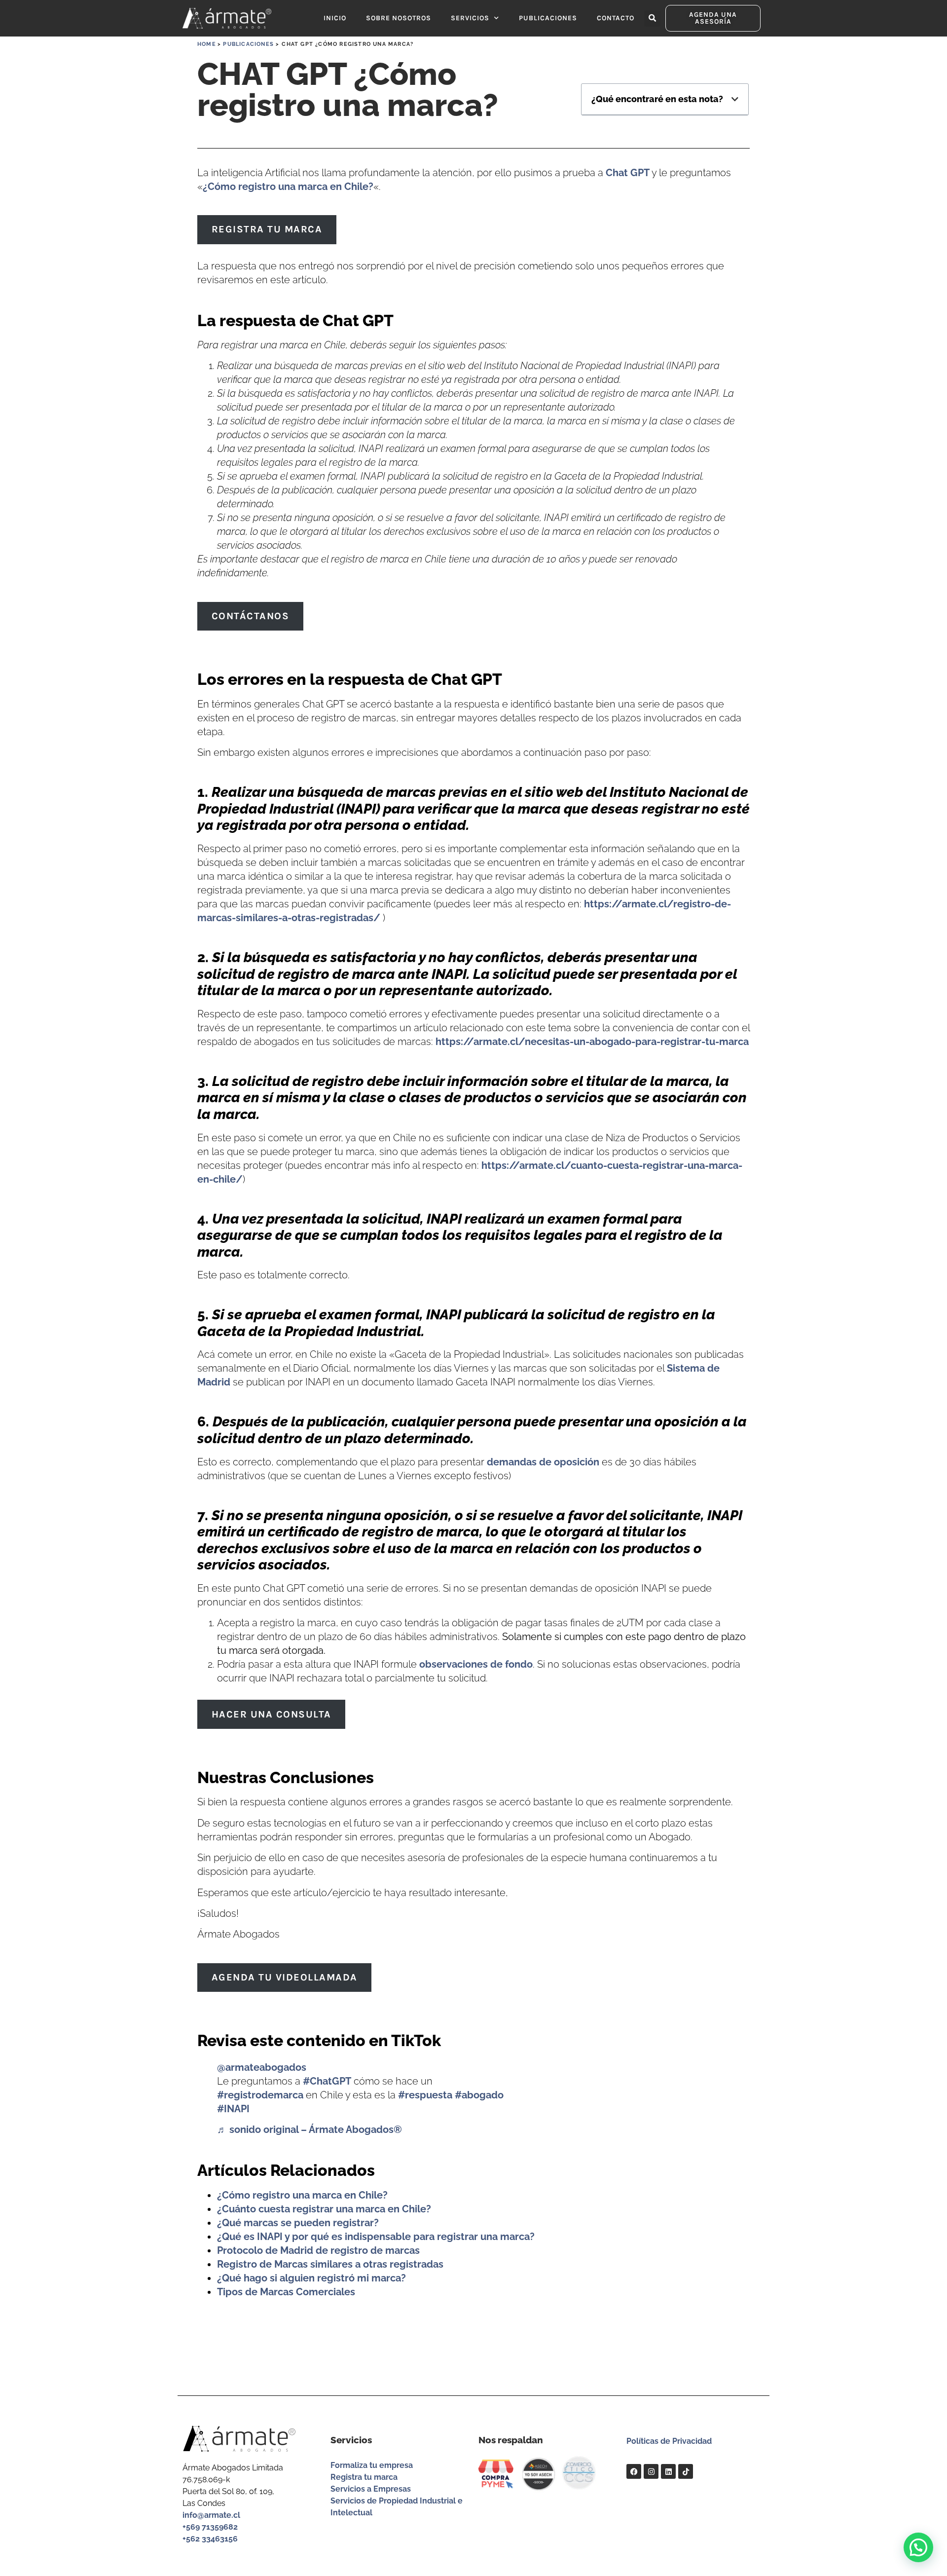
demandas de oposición (543, 1462)
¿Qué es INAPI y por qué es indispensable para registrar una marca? (376, 2237)
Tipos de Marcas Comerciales (286, 2292)
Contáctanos (251, 616)
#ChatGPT (327, 2081)
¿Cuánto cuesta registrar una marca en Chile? (324, 2209)
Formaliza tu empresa (372, 2465)
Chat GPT (628, 173)
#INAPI (233, 2109)
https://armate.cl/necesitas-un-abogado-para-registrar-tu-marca (592, 1042)
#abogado (479, 2095)
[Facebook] (634, 2471)
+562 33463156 (210, 2539)
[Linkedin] (668, 2471)
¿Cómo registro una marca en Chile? (288, 187)
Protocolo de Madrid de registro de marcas (318, 2250)
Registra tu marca (267, 229)
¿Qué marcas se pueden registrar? (298, 2223)
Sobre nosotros (399, 18)
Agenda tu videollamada (285, 1977)
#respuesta (425, 2095)
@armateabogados (262, 2067)
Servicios (470, 18)
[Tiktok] (686, 2471)
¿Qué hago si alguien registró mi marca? (311, 2278)
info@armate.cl (211, 2515)
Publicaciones (548, 18)
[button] (652, 19)
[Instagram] (651, 2471)
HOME (207, 44)
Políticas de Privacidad (669, 2441)
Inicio (335, 18)
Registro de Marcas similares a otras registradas (330, 2264)
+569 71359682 (210, 2527)
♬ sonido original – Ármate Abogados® (310, 2129)
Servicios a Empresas (371, 2489)
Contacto (616, 18)
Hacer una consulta (272, 1714)
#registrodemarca (260, 2095)
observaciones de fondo (476, 1664)
